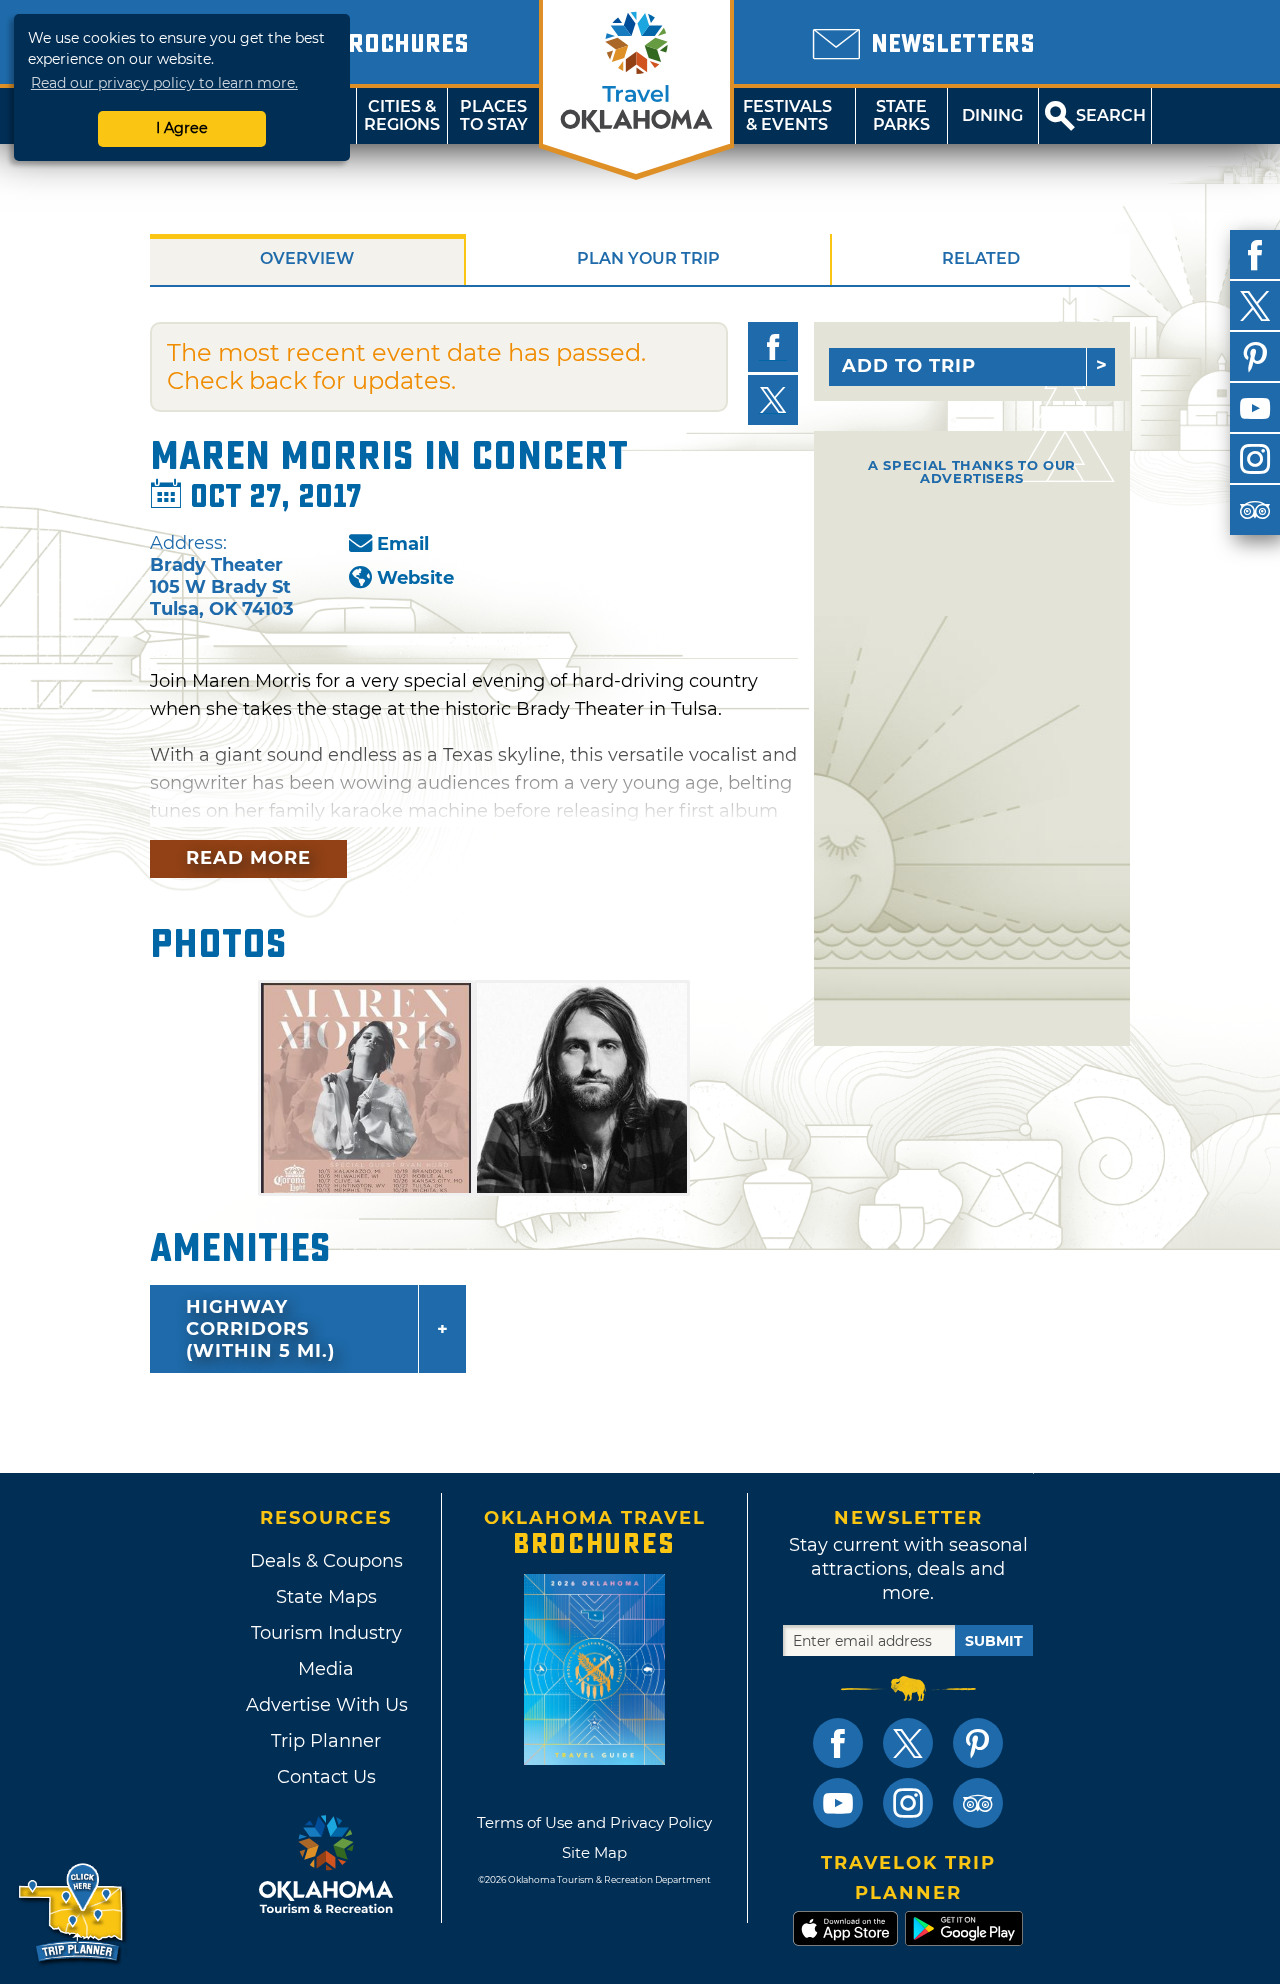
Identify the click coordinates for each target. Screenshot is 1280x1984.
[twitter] (1255, 306)
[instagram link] (908, 1803)
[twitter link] (908, 1743)
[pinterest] (1255, 357)
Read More (248, 858)
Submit (994, 1641)
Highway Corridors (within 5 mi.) (260, 1329)
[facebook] (1255, 255)
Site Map (594, 1852)
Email (403, 544)
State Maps (326, 1597)
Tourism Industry (326, 1633)
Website (415, 578)
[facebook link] (838, 1743)
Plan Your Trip (648, 258)
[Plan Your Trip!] (72, 1913)
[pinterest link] (978, 1743)
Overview (307, 258)
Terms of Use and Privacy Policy (594, 1822)
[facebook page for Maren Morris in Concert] (773, 347)
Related (981, 258)
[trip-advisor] (1255, 510)
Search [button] (1111, 115)
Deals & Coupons (326, 1561)
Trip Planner (326, 1741)
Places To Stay (494, 115)
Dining (992, 115)
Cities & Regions (402, 115)
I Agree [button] (182, 128)
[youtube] (1255, 408)
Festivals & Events (787, 115)
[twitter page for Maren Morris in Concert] (773, 400)
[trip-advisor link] (978, 1803)
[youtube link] (838, 1803)
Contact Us (326, 1777)
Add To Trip (909, 366)
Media (326, 1669)
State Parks (901, 115)
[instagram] (1255, 459)
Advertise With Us (326, 1705)
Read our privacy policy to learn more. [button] (164, 83)
